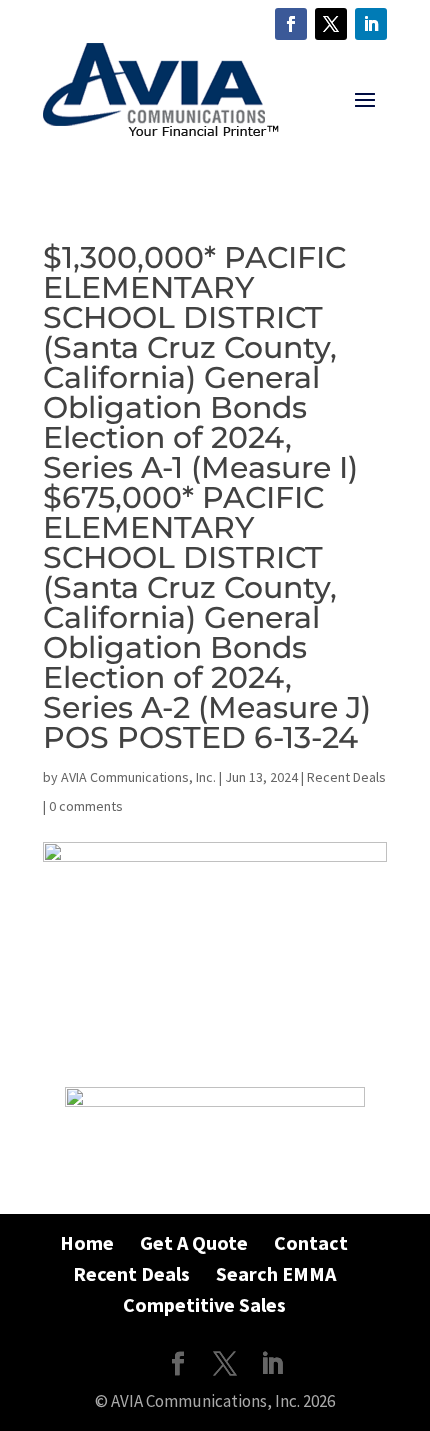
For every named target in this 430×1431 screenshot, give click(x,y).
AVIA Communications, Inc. (138, 777)
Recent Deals (346, 777)
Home (87, 1242)
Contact (311, 1242)
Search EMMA (276, 1273)
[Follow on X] (331, 24)
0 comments (86, 806)
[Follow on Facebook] (291, 24)
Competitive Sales (204, 1304)
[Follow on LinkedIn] (371, 24)
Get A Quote (194, 1242)
